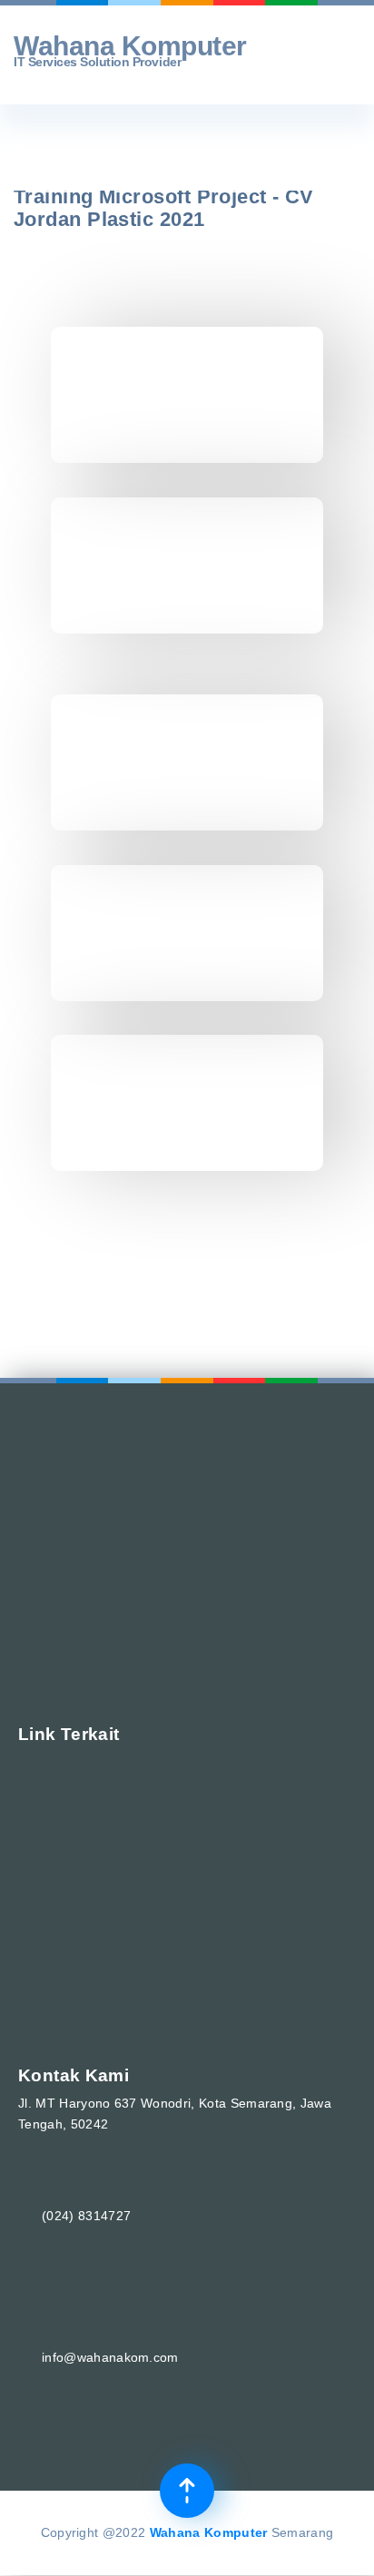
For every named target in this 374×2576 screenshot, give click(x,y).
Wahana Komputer (209, 2532)
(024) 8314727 (86, 2216)
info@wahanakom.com (110, 2357)
